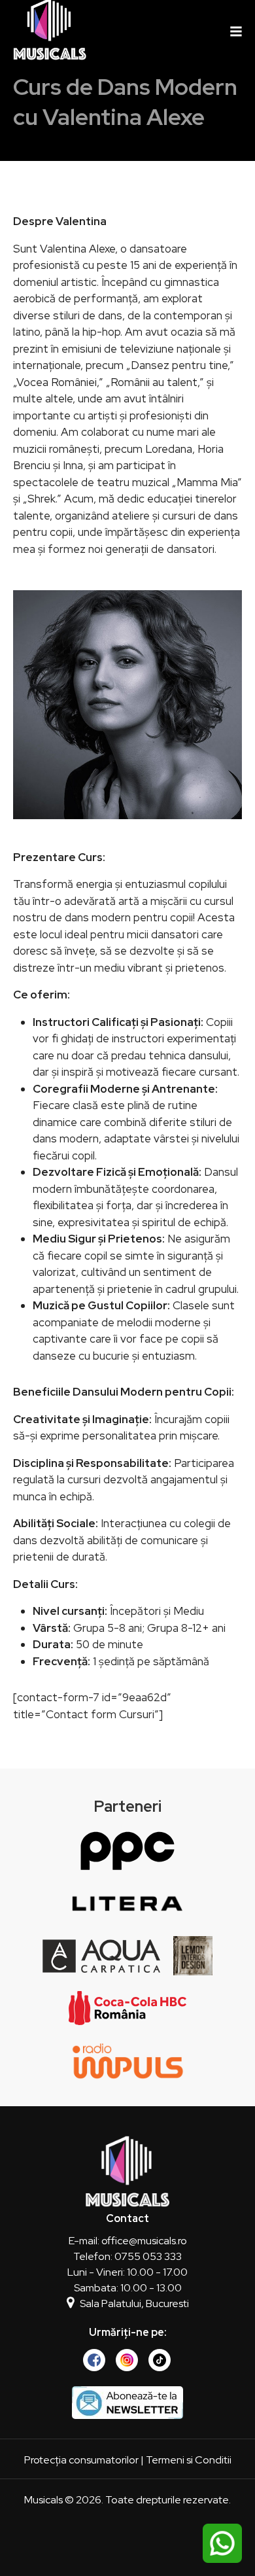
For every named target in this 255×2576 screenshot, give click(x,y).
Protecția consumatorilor (81, 2460)
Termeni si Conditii (189, 2460)
